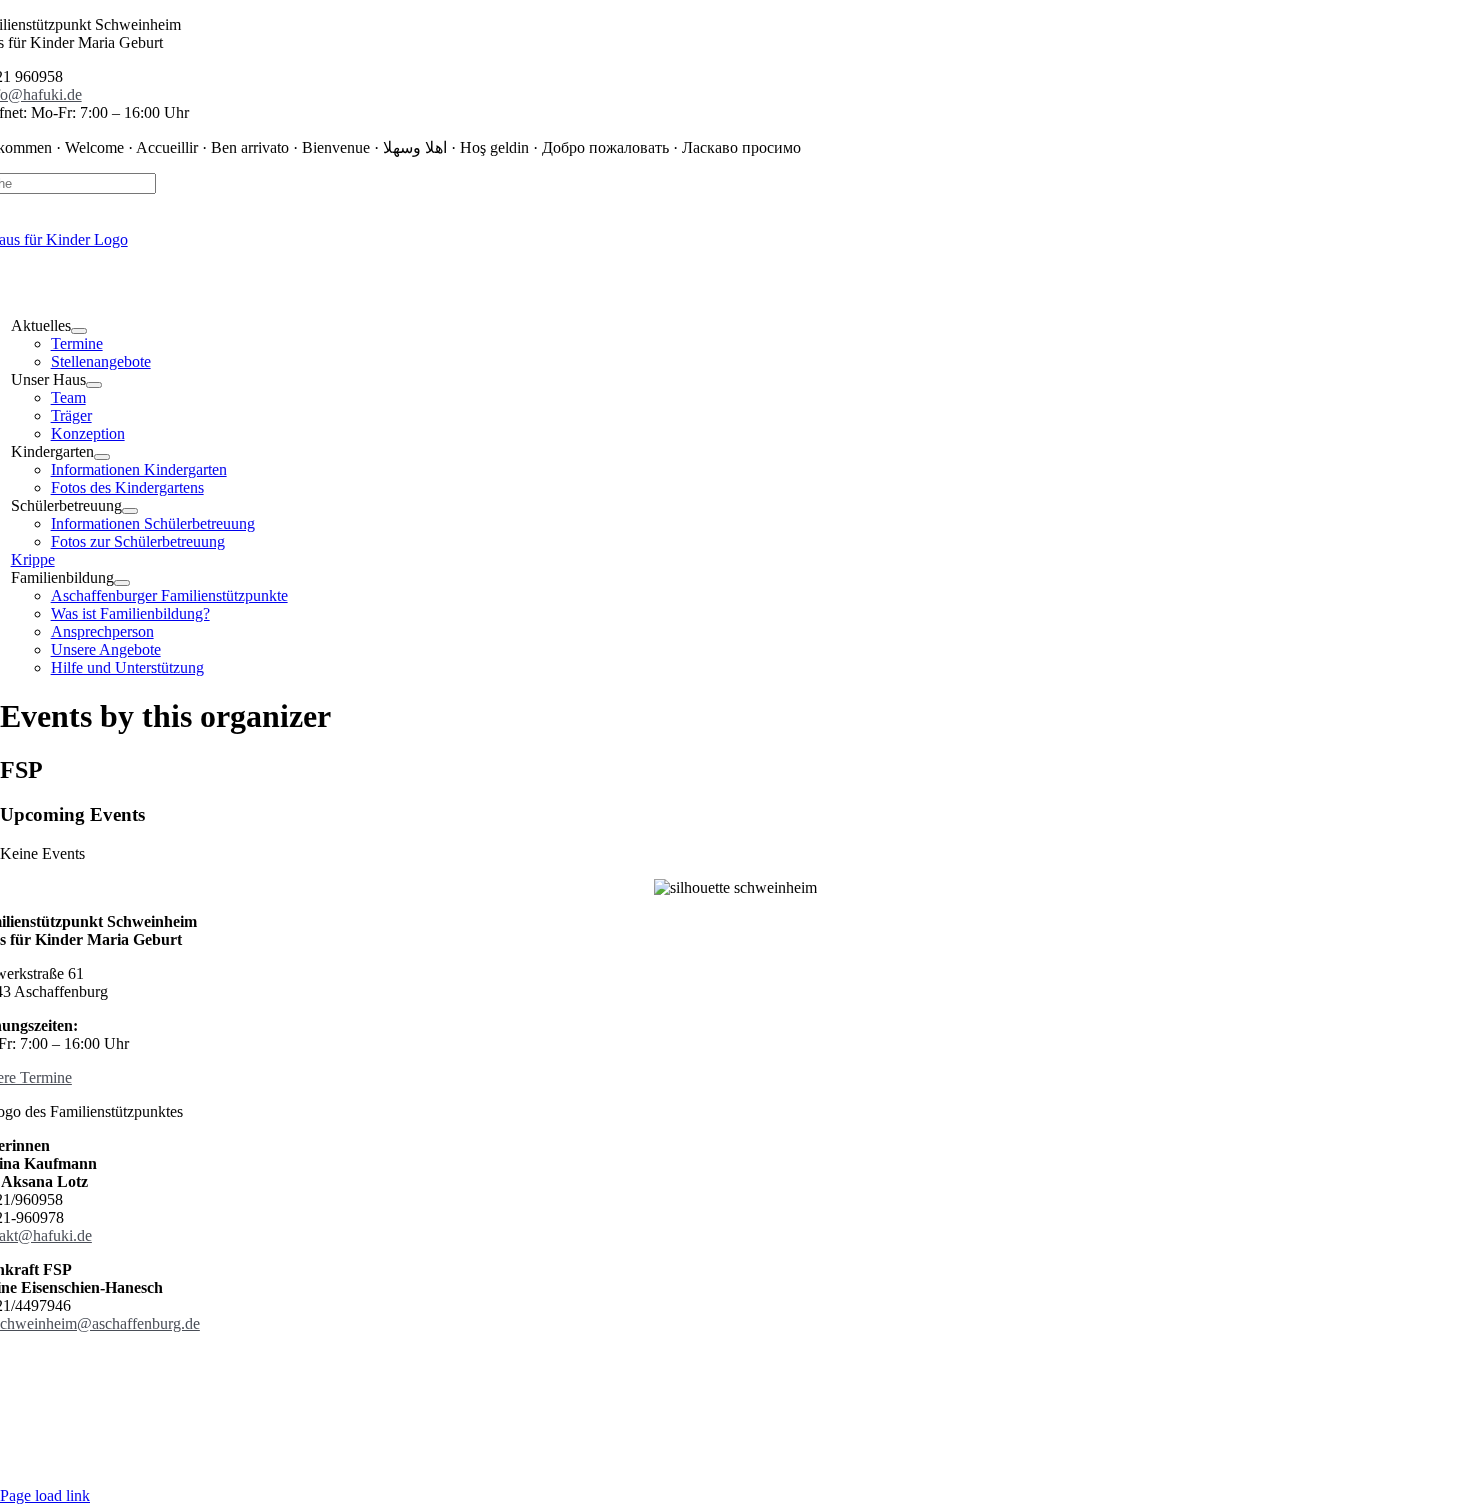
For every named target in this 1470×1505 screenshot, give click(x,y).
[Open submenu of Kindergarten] (102, 457)
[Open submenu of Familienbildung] (122, 583)
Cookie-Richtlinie (820, 1375)
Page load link (45, 1495)
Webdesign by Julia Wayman (735, 1461)
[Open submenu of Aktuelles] (79, 331)
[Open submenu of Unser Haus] (94, 385)
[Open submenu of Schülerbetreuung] (130, 511)
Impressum (716, 1375)
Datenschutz (631, 1375)
